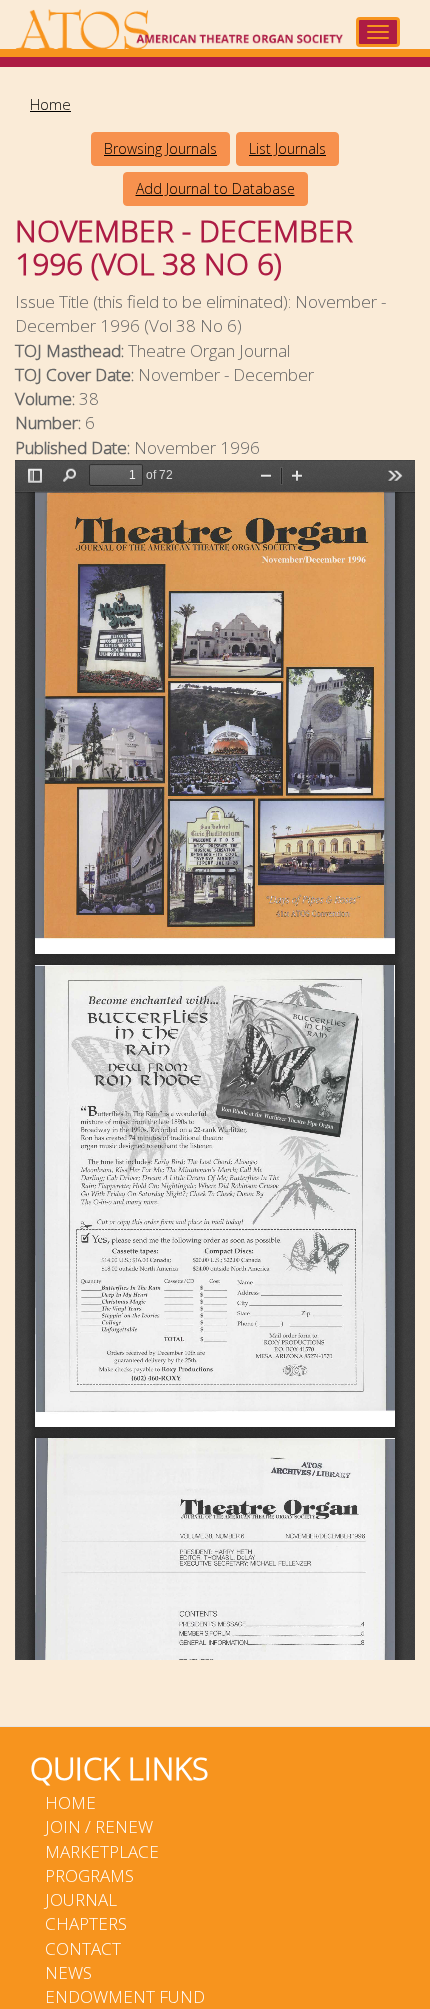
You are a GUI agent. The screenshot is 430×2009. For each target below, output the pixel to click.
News (68, 1972)
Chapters (86, 1923)
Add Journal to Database (215, 188)
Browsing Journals (160, 148)
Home (50, 104)
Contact (83, 1948)
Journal (81, 1899)
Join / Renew (99, 1826)
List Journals (287, 148)
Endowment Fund (125, 1996)
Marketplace (102, 1851)
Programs (89, 1875)
